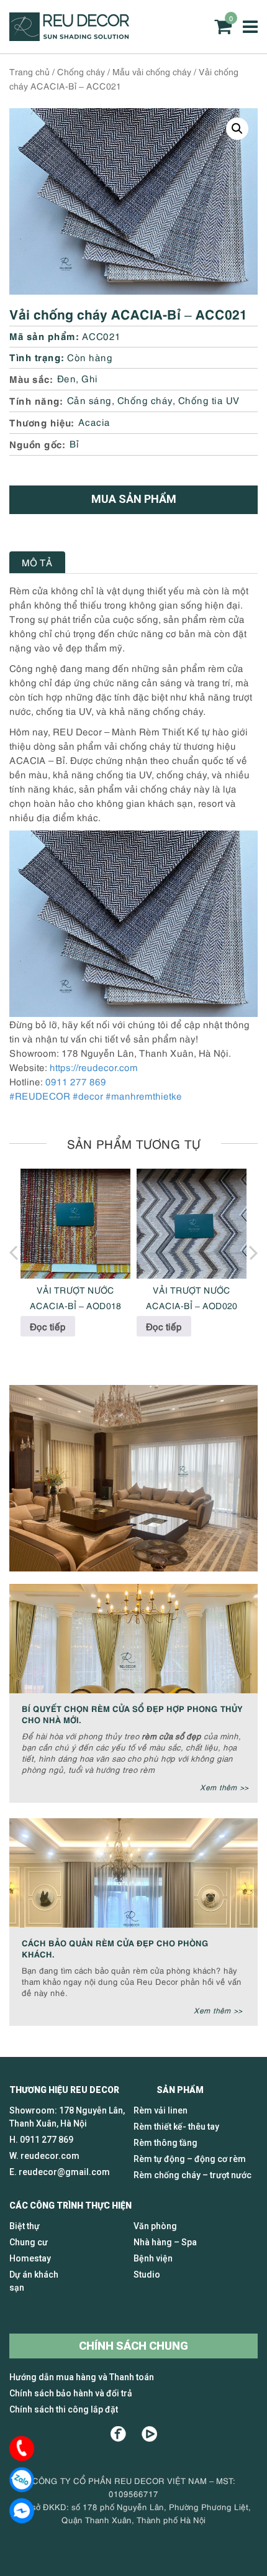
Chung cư (29, 2242)
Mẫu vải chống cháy (152, 71)
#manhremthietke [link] (144, 1095)
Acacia (94, 421)
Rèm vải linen (161, 2110)
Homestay (30, 2258)
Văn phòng (155, 2226)
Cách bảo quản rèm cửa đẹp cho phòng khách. (115, 1948)
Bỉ (75, 443)
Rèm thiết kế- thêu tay (176, 2127)
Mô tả (37, 562)
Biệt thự (25, 2226)
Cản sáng (89, 400)
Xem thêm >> (224, 1787)
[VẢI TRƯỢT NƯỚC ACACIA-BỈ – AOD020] (192, 1224)
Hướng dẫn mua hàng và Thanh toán (82, 2377)
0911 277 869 (76, 1081)
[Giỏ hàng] (223, 26)
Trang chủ (29, 71)
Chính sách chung (133, 2346)
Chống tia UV (209, 400)
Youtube (149, 2434)
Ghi (90, 378)
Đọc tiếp (48, 1326)
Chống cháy (81, 71)
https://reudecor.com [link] (94, 1067)
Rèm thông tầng (165, 2143)
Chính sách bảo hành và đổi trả (71, 2393)
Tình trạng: (37, 356)
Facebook (118, 2434)
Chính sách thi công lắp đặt (64, 2409)
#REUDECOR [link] (40, 1095)
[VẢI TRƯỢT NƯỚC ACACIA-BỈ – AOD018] (75, 1224)
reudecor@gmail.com (64, 2172)
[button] (237, 129)
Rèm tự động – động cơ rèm (190, 2159)
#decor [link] (88, 1095)
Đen (67, 378)
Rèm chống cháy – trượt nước (192, 2175)
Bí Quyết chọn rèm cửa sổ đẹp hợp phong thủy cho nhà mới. (132, 1713)
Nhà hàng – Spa (165, 2242)
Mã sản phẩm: (44, 335)
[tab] (37, 562)
